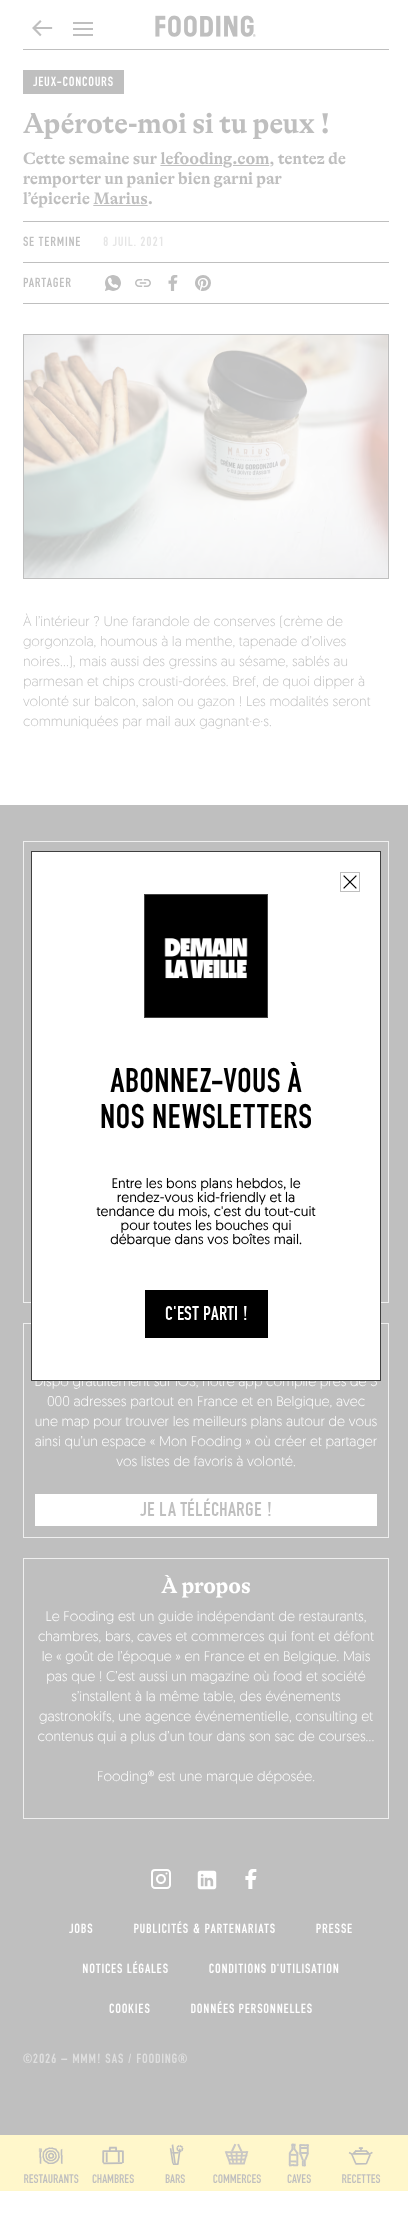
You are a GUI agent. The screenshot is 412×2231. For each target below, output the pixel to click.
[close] (350, 882)
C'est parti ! (206, 1314)
